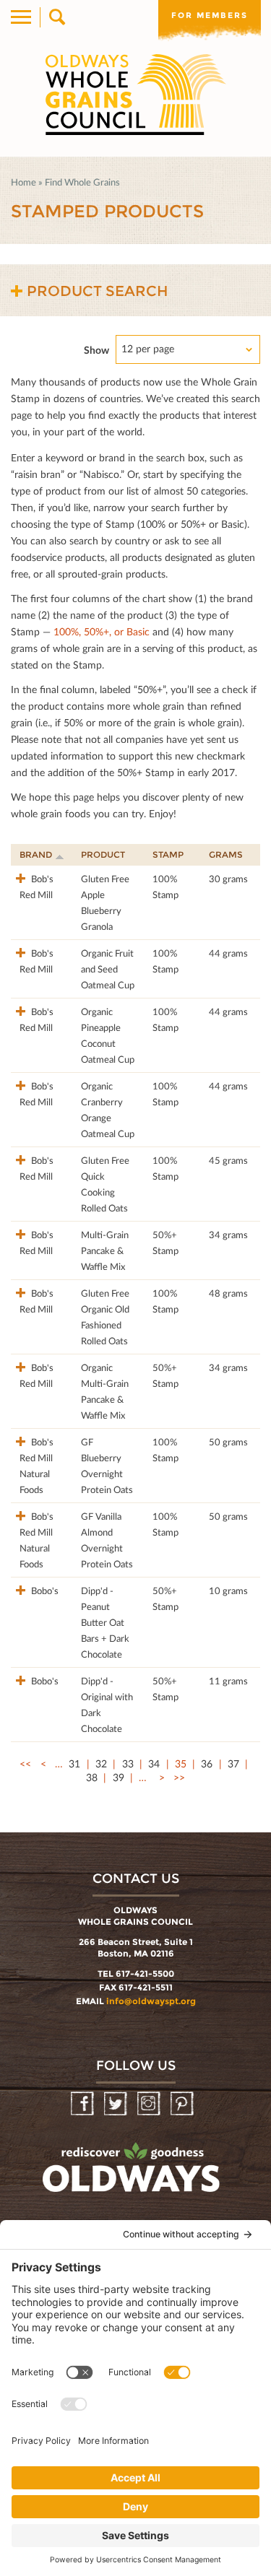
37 (233, 1763)
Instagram (150, 2104)
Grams (226, 854)
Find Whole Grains (82, 182)
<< (25, 1763)
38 (92, 1777)
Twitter (117, 2104)
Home (23, 182)
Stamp (168, 854)
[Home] (136, 95)
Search (56, 17)
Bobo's (44, 1591)
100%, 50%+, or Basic (102, 631)
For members (210, 15)
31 (74, 1763)
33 (128, 1763)
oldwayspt (133, 2174)
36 (207, 1763)
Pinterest (183, 2104)
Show (96, 350)
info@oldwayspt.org (151, 2001)
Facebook (83, 2104)
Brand (36, 854)
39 (119, 1777)
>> (179, 1777)
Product (103, 854)
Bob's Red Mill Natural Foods (36, 1466)
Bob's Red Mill (36, 887)
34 (154, 1763)
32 (101, 1763)
